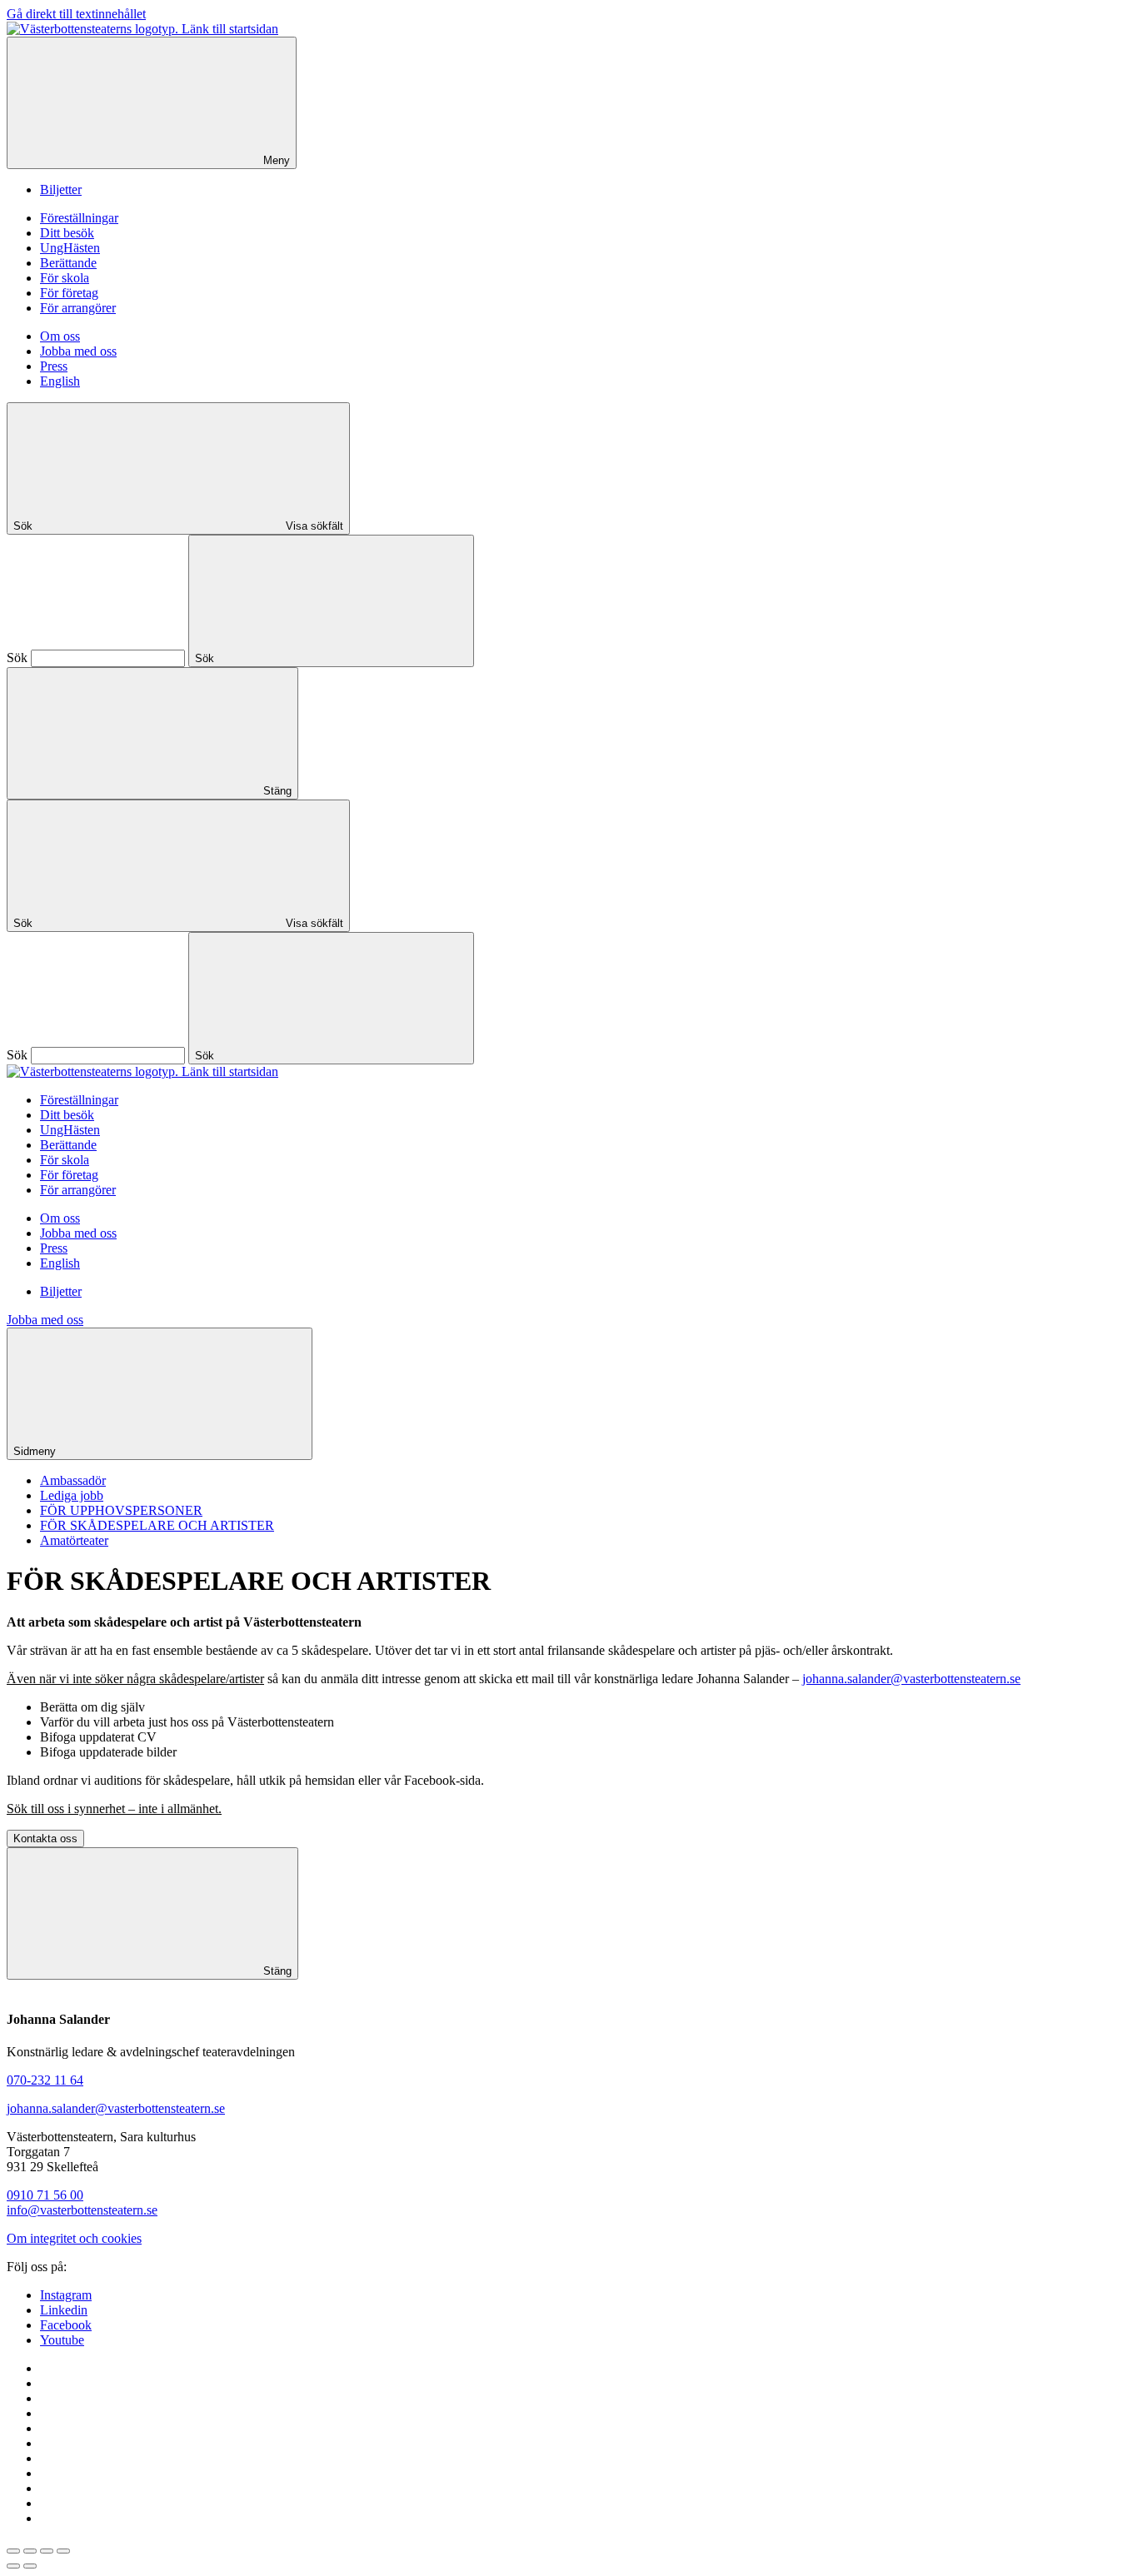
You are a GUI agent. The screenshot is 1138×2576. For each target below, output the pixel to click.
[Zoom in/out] (63, 2551)
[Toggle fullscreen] (47, 2551)
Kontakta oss (45, 1839)
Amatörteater (74, 1540)
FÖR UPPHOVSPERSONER (121, 1510)
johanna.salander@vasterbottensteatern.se (911, 1679)
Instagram (66, 2295)
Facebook (66, 2325)
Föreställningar (79, 218)
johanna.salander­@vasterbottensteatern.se (116, 2108)
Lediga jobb (72, 1495)
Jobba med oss (78, 351)
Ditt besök (67, 233)
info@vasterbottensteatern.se (82, 2210)
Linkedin (64, 2310)
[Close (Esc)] (13, 2551)
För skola (65, 278)
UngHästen (70, 248)
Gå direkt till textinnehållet (76, 14)
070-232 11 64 (45, 2080)
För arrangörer (78, 308)
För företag (69, 293)
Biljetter (61, 189)
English (60, 381)
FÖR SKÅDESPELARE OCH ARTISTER (157, 1525)
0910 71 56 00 (45, 2195)
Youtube (62, 2340)
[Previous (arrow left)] (13, 2566)
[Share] (30, 2551)
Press (54, 366)
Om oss (60, 336)
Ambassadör (73, 1480)
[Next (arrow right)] (30, 2566)
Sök (17, 658)
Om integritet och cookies (74, 2238)
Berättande (68, 263)
